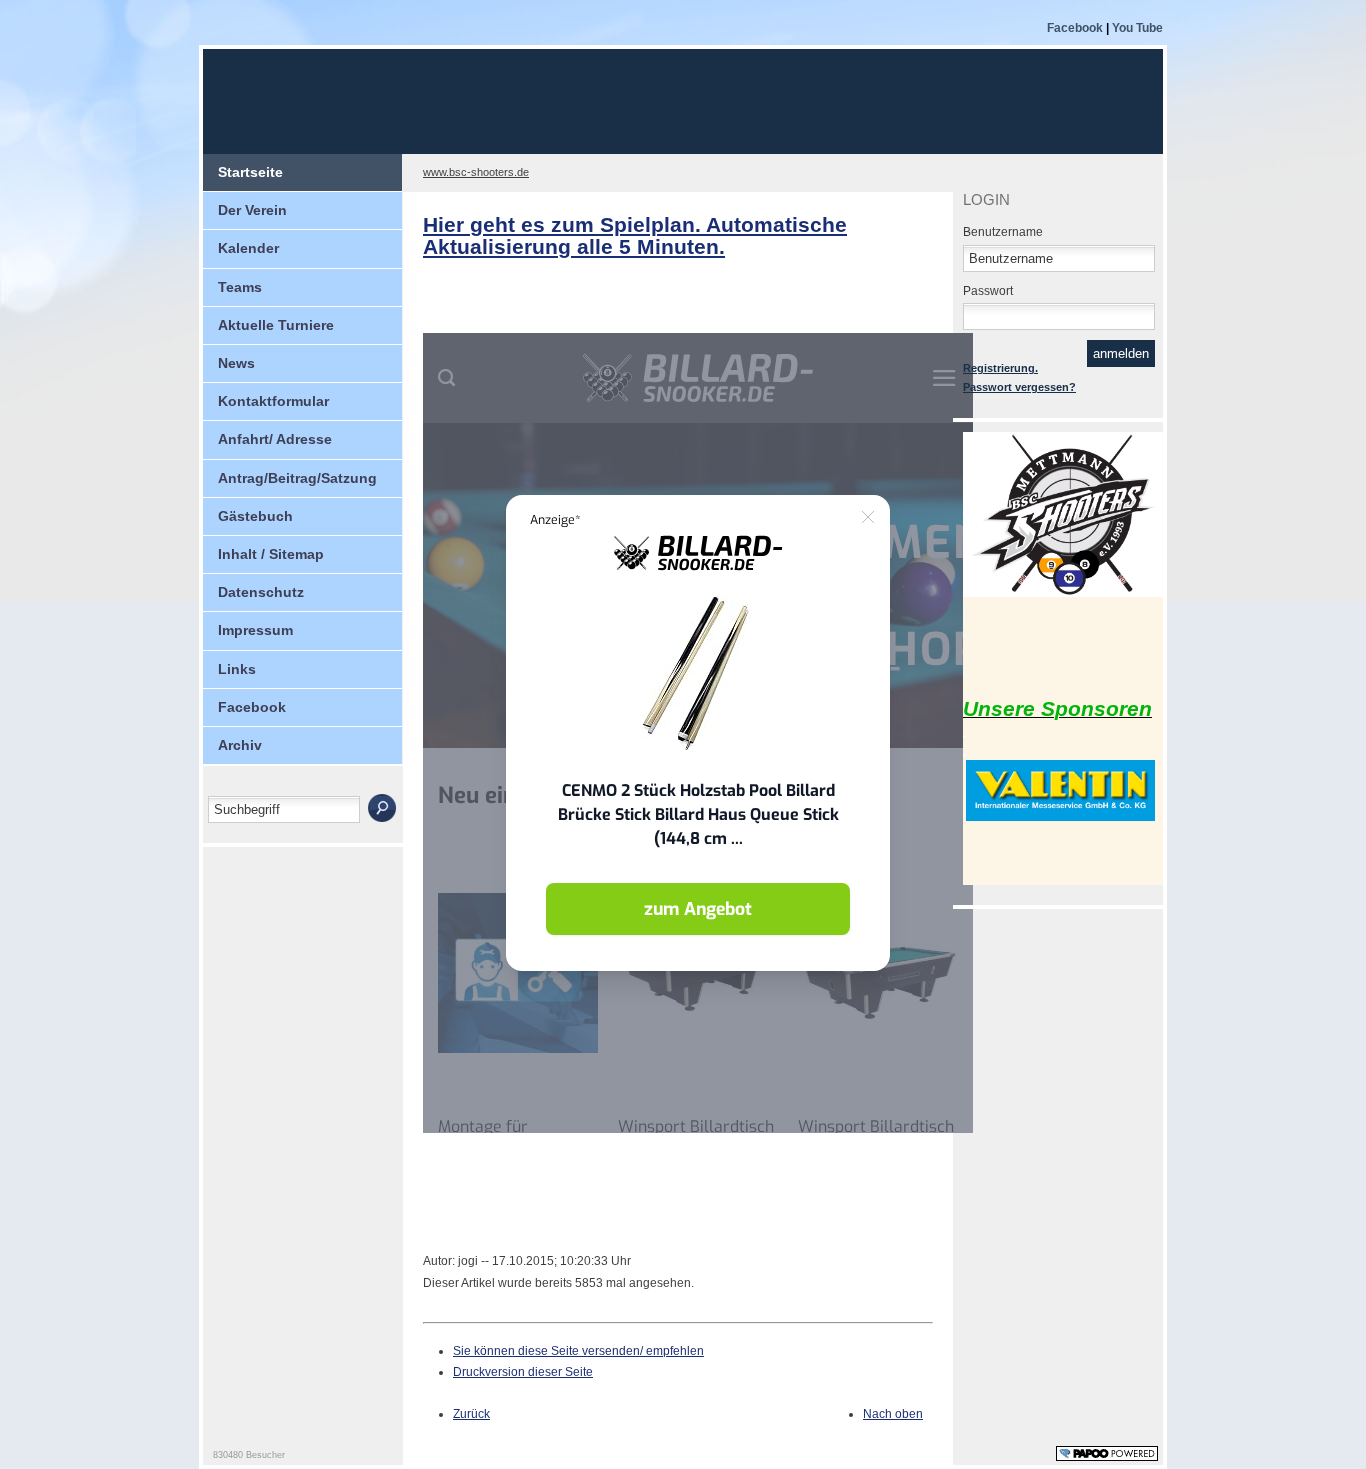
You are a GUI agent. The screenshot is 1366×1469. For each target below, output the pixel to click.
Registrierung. (1000, 368)
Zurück (471, 1414)
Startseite (250, 172)
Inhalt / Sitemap (271, 554)
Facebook (1075, 28)
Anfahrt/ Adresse (275, 439)
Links (237, 669)
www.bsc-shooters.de (476, 172)
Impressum (255, 630)
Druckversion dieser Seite (523, 1372)
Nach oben (893, 1414)
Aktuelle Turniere (276, 325)
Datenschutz (261, 592)
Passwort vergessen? (1019, 387)
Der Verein (252, 210)
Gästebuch (255, 516)
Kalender (248, 248)
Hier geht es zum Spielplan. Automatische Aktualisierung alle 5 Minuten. (635, 235)
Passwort (988, 291)
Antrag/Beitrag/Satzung (297, 478)
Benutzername (1003, 232)
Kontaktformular (273, 401)
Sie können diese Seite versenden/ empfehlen (578, 1351)
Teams (240, 287)
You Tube (1137, 28)
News (236, 363)
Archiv (240, 745)
